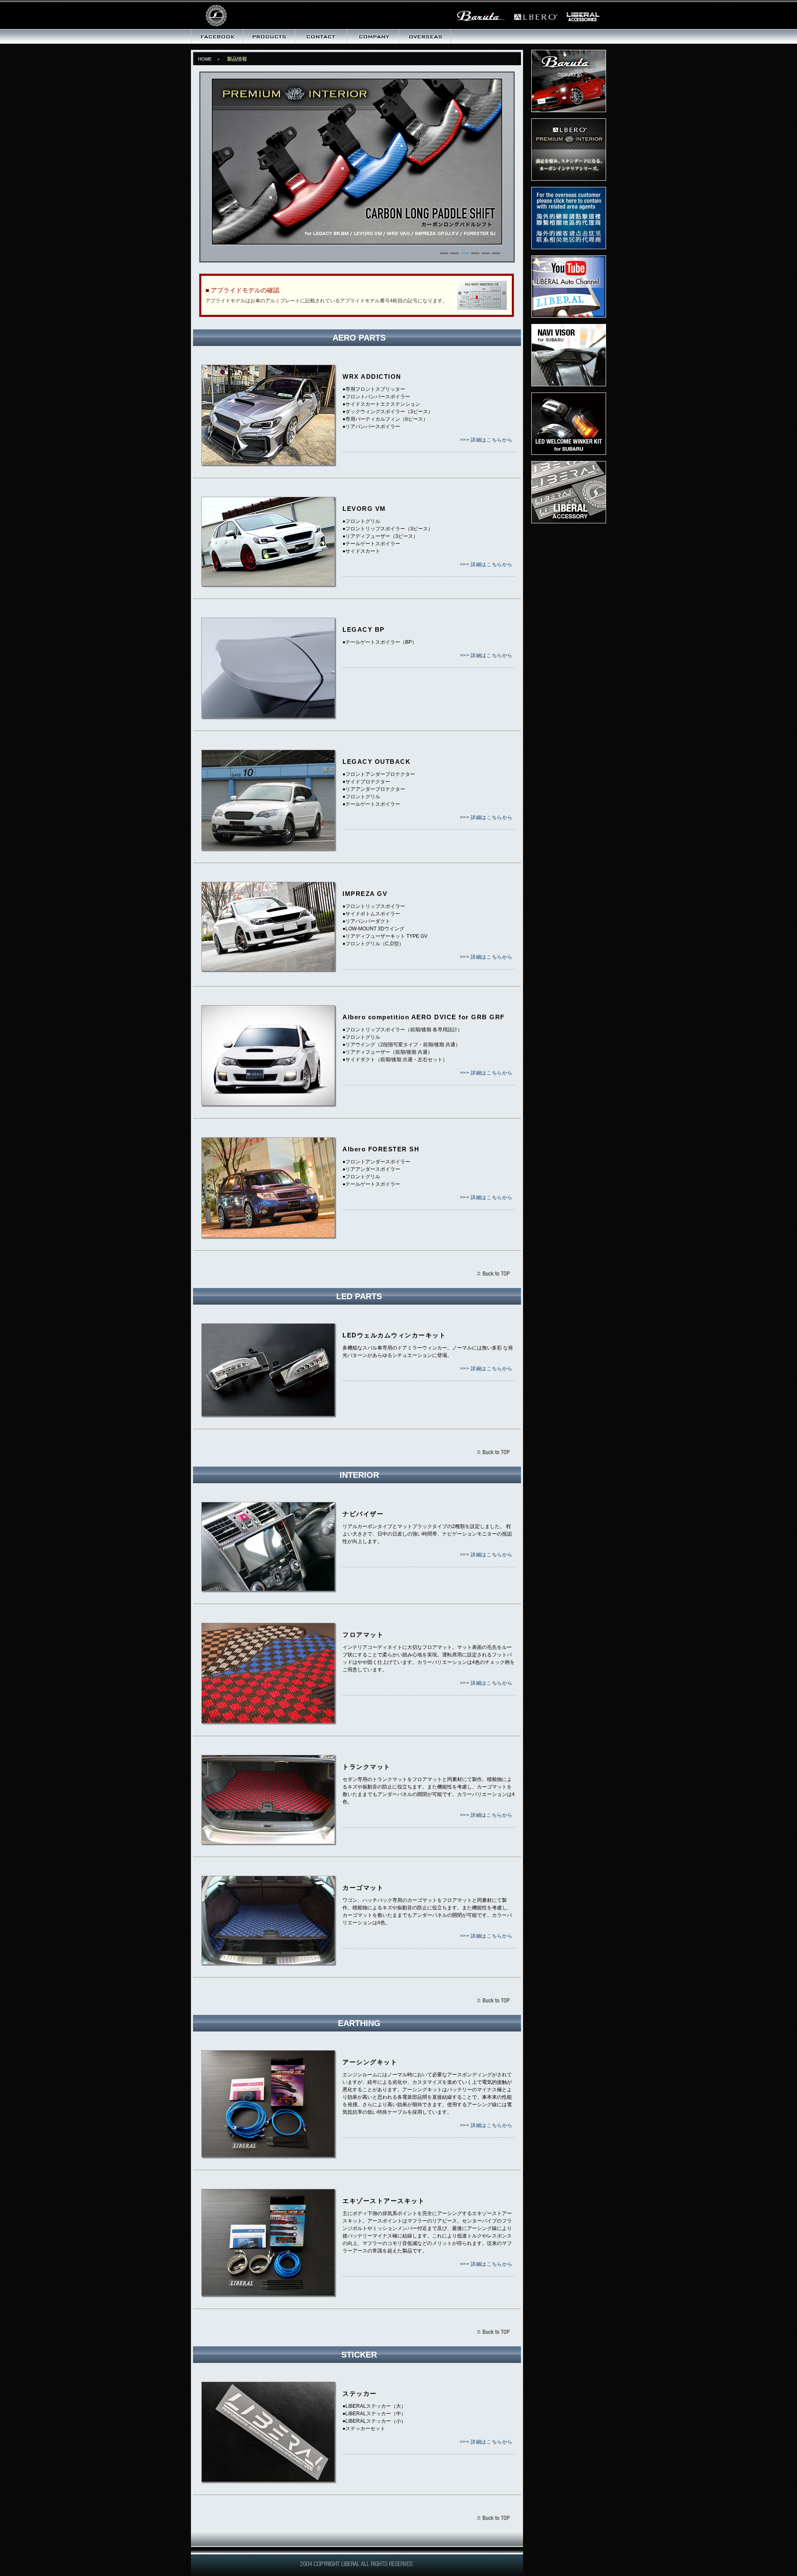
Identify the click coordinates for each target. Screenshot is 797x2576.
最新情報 (217, 37)
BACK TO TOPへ (493, 1275)
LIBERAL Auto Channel (569, 287)
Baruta (569, 81)
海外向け (425, 37)
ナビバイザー (569, 355)
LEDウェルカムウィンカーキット (569, 424)
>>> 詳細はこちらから (486, 440)
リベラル (243, 15)
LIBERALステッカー (569, 492)
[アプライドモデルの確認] (482, 308)
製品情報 (269, 37)
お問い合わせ (321, 37)
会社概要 (373, 37)
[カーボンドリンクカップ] (357, 242)
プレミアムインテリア (569, 150)
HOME (205, 59)
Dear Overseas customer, (569, 218)
